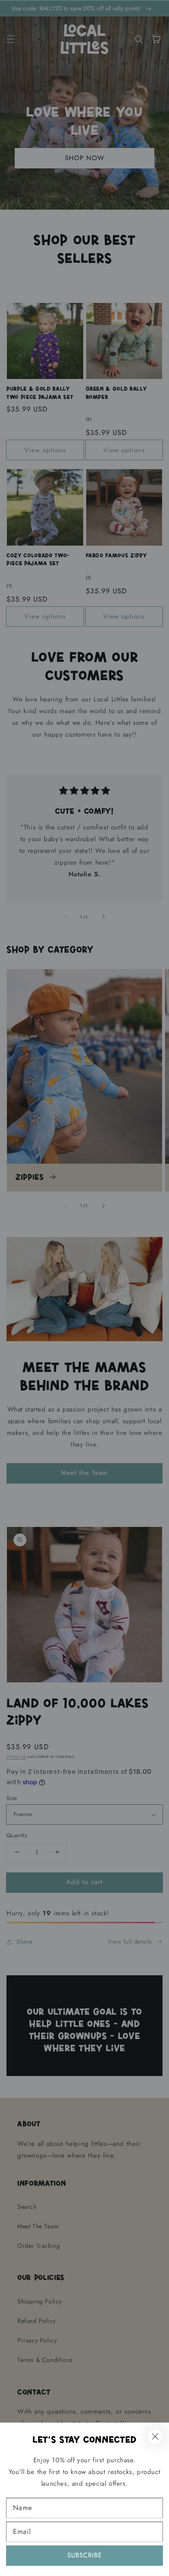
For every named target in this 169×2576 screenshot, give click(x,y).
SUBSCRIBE (84, 2555)
